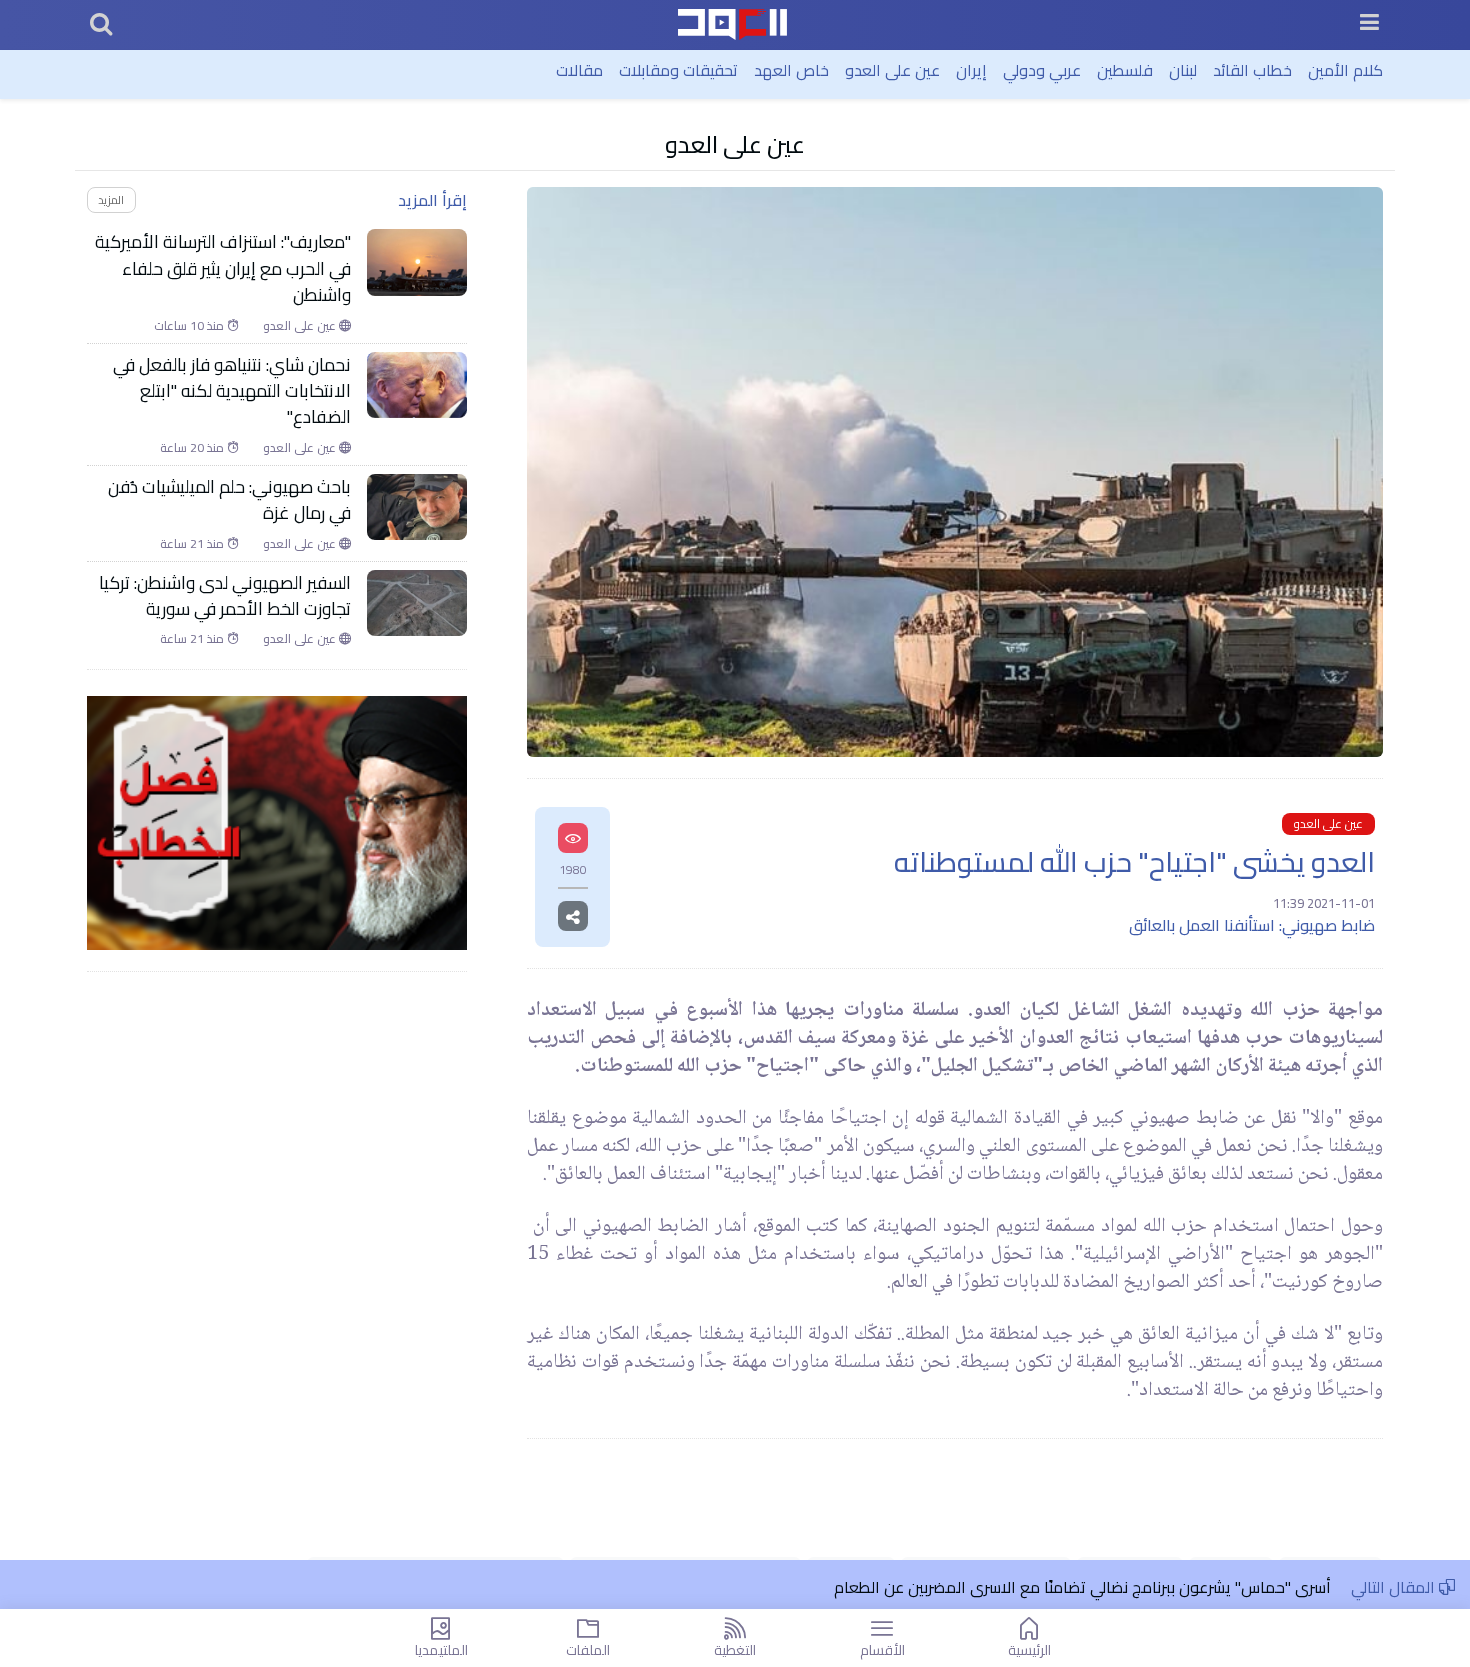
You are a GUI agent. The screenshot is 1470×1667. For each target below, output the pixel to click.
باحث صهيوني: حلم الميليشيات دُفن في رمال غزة (229, 500)
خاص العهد (791, 70)
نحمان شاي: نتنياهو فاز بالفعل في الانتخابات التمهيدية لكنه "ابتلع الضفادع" (232, 391)
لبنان (1183, 70)
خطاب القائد (1252, 70)
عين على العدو (892, 70)
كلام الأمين (1345, 70)
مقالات (579, 70)
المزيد (111, 199)
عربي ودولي (1042, 70)
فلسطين (1125, 70)
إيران (971, 70)
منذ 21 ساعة (193, 544)
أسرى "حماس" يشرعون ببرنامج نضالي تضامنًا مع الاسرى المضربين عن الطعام (1082, 1587)
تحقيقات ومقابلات (678, 70)
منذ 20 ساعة (193, 448)
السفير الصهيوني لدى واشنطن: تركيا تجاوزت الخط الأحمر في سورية (225, 596)
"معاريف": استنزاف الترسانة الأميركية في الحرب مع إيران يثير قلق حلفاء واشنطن (223, 268)
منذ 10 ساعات (190, 326)
